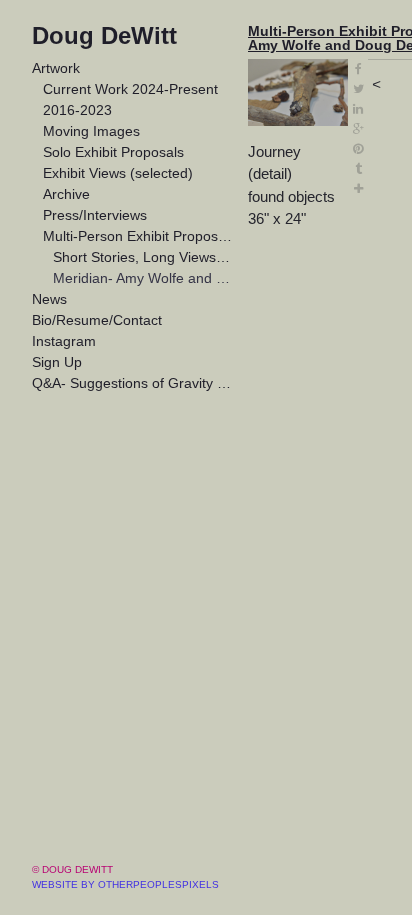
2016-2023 (77, 110)
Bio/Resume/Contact (97, 320)
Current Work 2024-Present (130, 89)
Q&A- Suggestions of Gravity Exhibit (132, 383)
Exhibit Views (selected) (118, 173)
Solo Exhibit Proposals (113, 152)
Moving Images (91, 131)
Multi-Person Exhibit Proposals (138, 236)
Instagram (64, 341)
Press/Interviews (95, 215)
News (49, 299)
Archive (66, 194)
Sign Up (57, 362)
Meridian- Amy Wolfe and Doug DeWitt (142, 278)
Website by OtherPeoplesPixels (125, 884)
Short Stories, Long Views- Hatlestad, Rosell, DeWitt (142, 257)
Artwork (56, 68)
